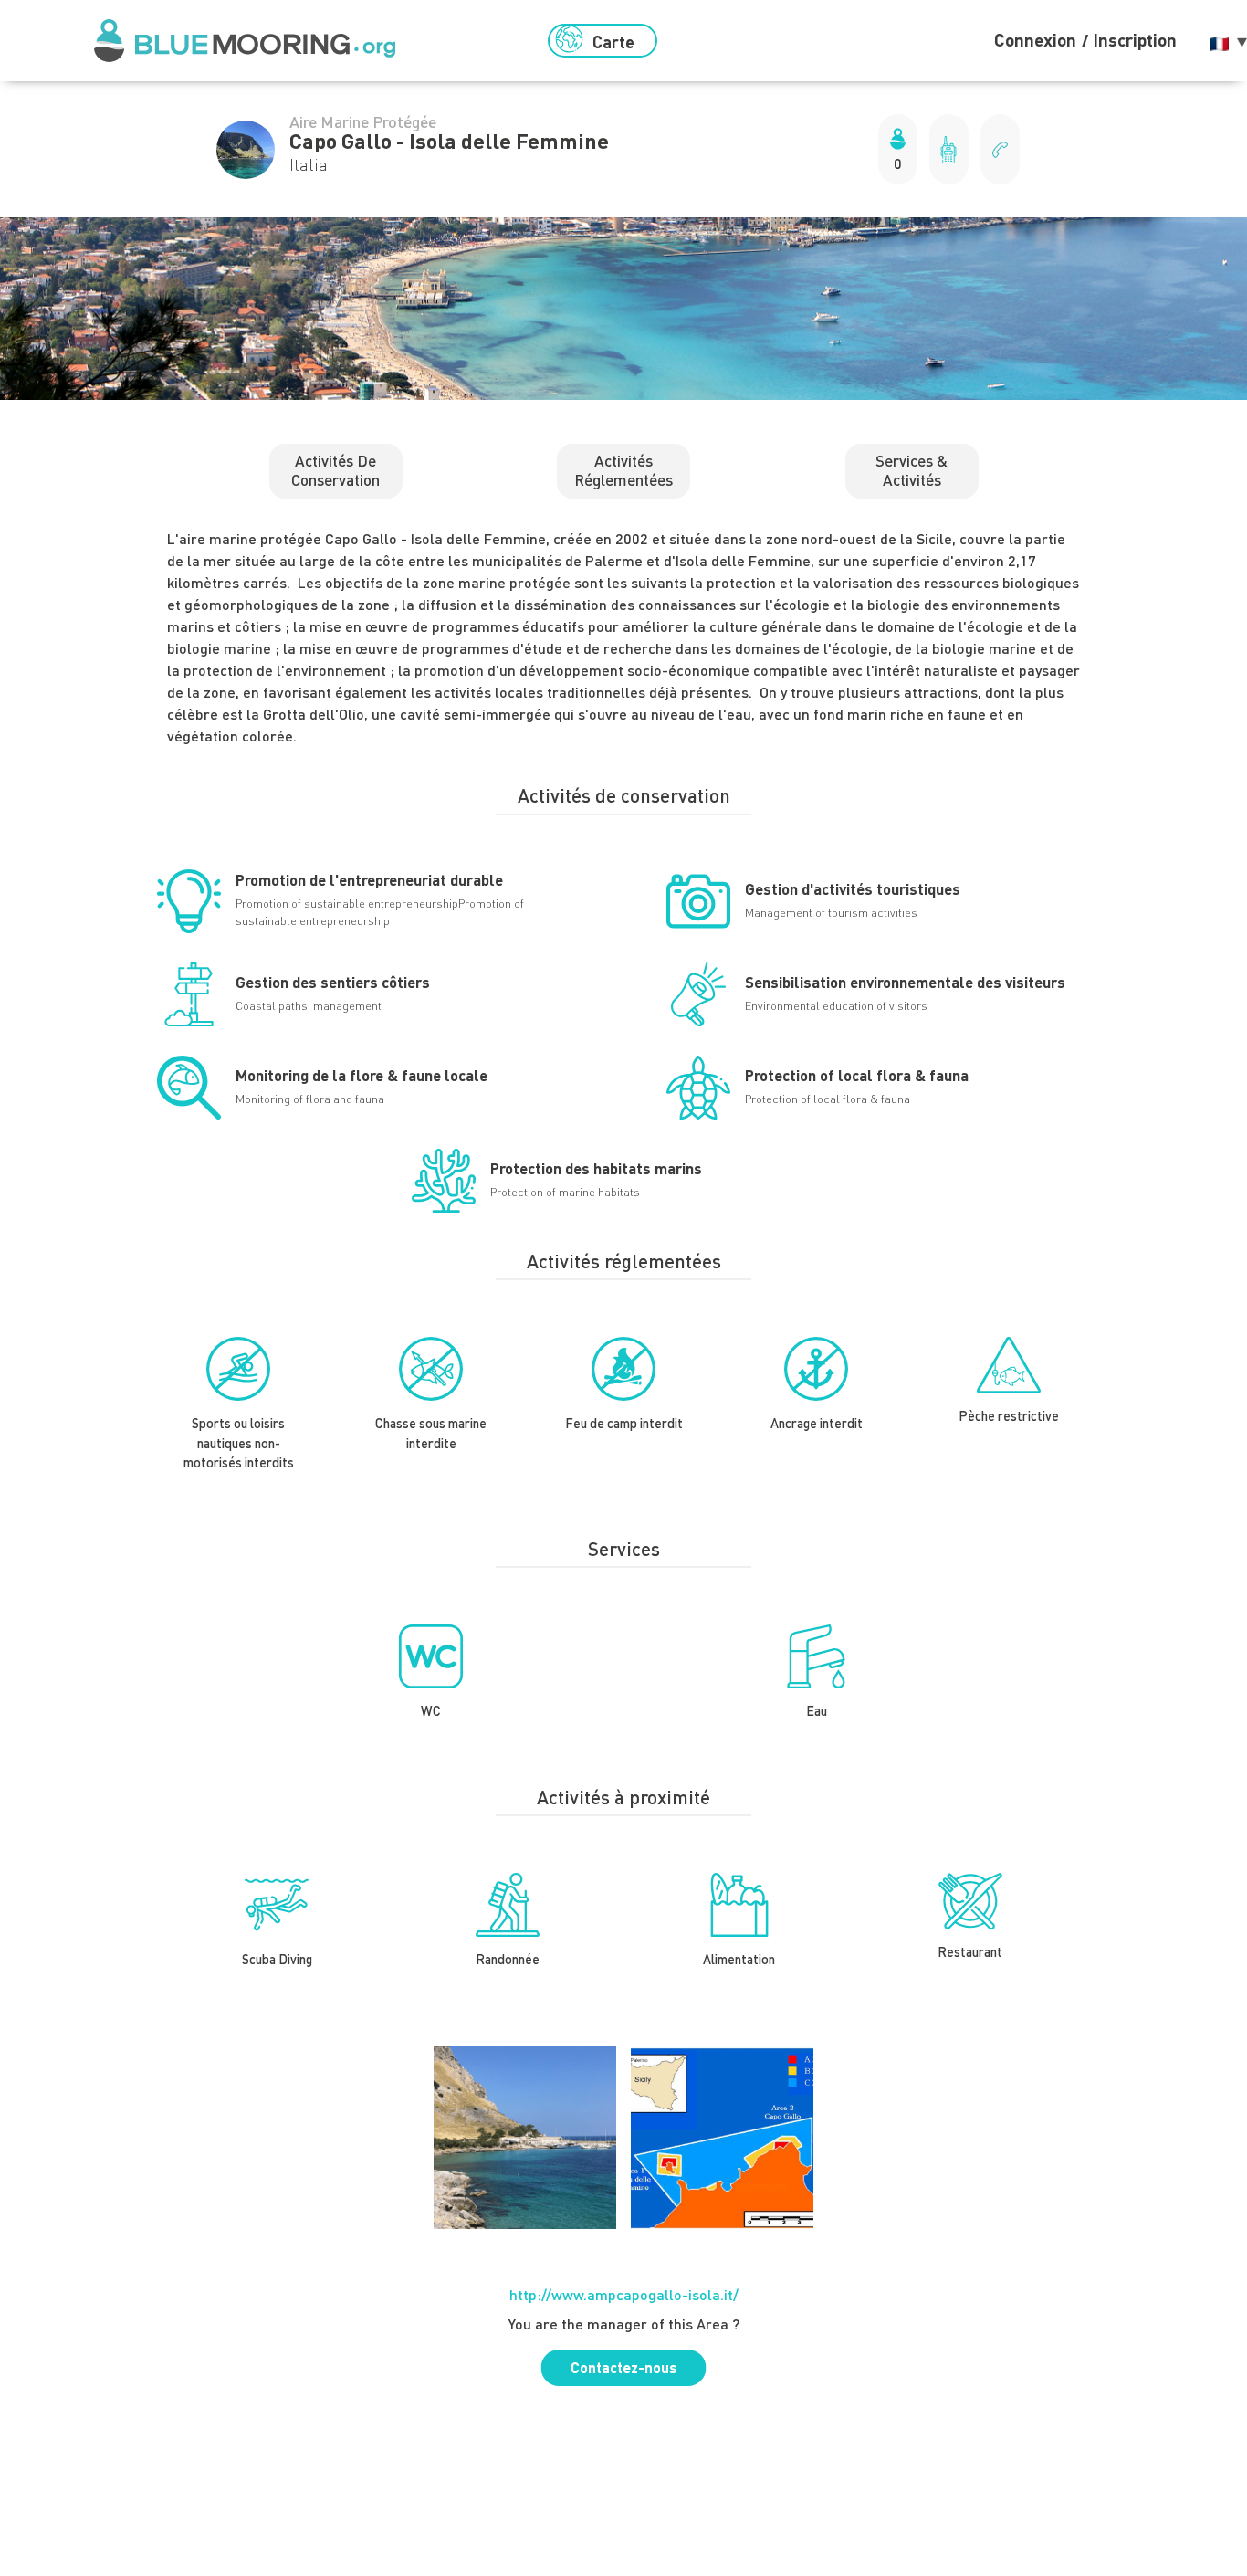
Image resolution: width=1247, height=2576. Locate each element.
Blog (724, 41)
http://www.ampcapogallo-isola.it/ (624, 2294)
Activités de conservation (335, 470)
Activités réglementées (623, 470)
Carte (613, 42)
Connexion (1035, 40)
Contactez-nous (624, 2367)
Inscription (1135, 40)
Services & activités (912, 470)
